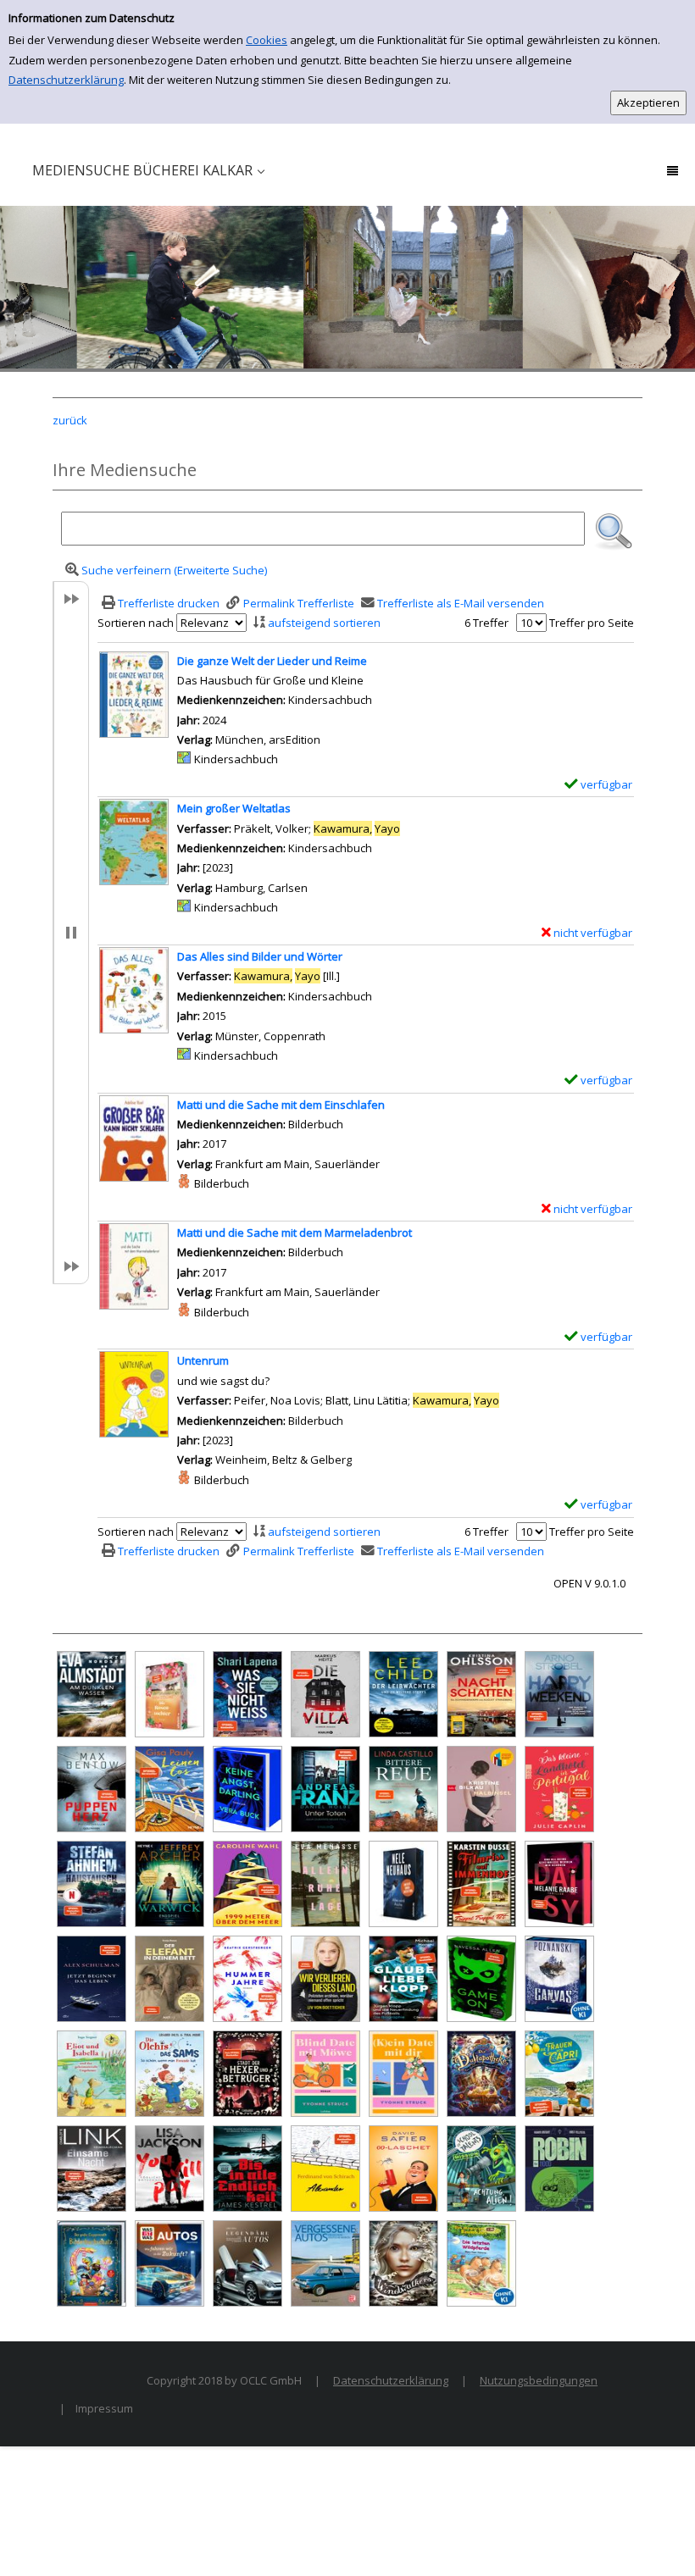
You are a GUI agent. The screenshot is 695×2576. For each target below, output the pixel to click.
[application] (148, 173)
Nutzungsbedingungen (539, 2380)
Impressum (104, 2408)
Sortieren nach (136, 623)
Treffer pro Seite (592, 623)
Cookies (267, 40)
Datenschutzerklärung (66, 80)
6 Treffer (486, 623)
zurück (70, 420)
